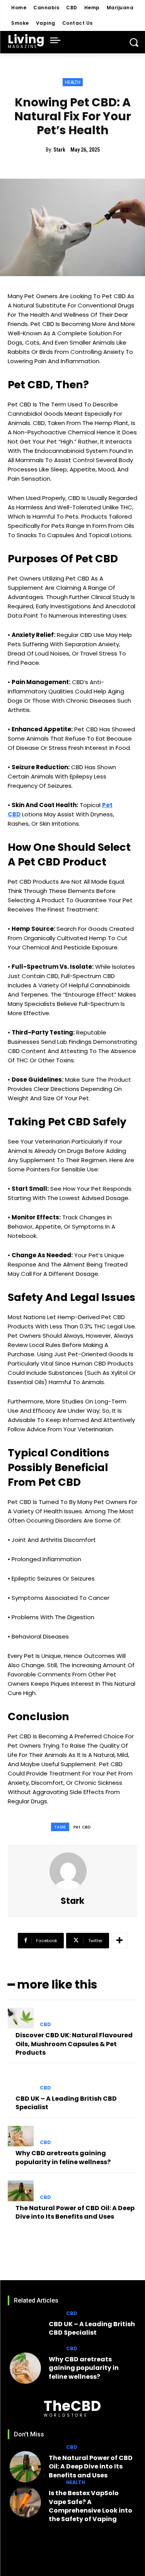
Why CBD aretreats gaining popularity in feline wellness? (63, 2157)
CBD (45, 2025)
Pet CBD (82, 1827)
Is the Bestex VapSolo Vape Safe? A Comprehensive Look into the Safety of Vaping (90, 2506)
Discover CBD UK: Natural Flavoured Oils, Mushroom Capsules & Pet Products (74, 2044)
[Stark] (73, 1871)
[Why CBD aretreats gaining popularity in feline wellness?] (21, 2136)
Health (73, 82)
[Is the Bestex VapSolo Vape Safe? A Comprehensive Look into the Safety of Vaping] (25, 2502)
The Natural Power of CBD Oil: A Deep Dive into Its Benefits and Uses (75, 2212)
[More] (119, 1941)
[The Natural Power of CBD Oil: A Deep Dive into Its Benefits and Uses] (21, 2191)
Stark (59, 150)
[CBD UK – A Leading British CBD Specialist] (21, 2081)
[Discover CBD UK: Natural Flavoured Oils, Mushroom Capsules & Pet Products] (21, 2018)
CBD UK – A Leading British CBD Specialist (66, 2103)
